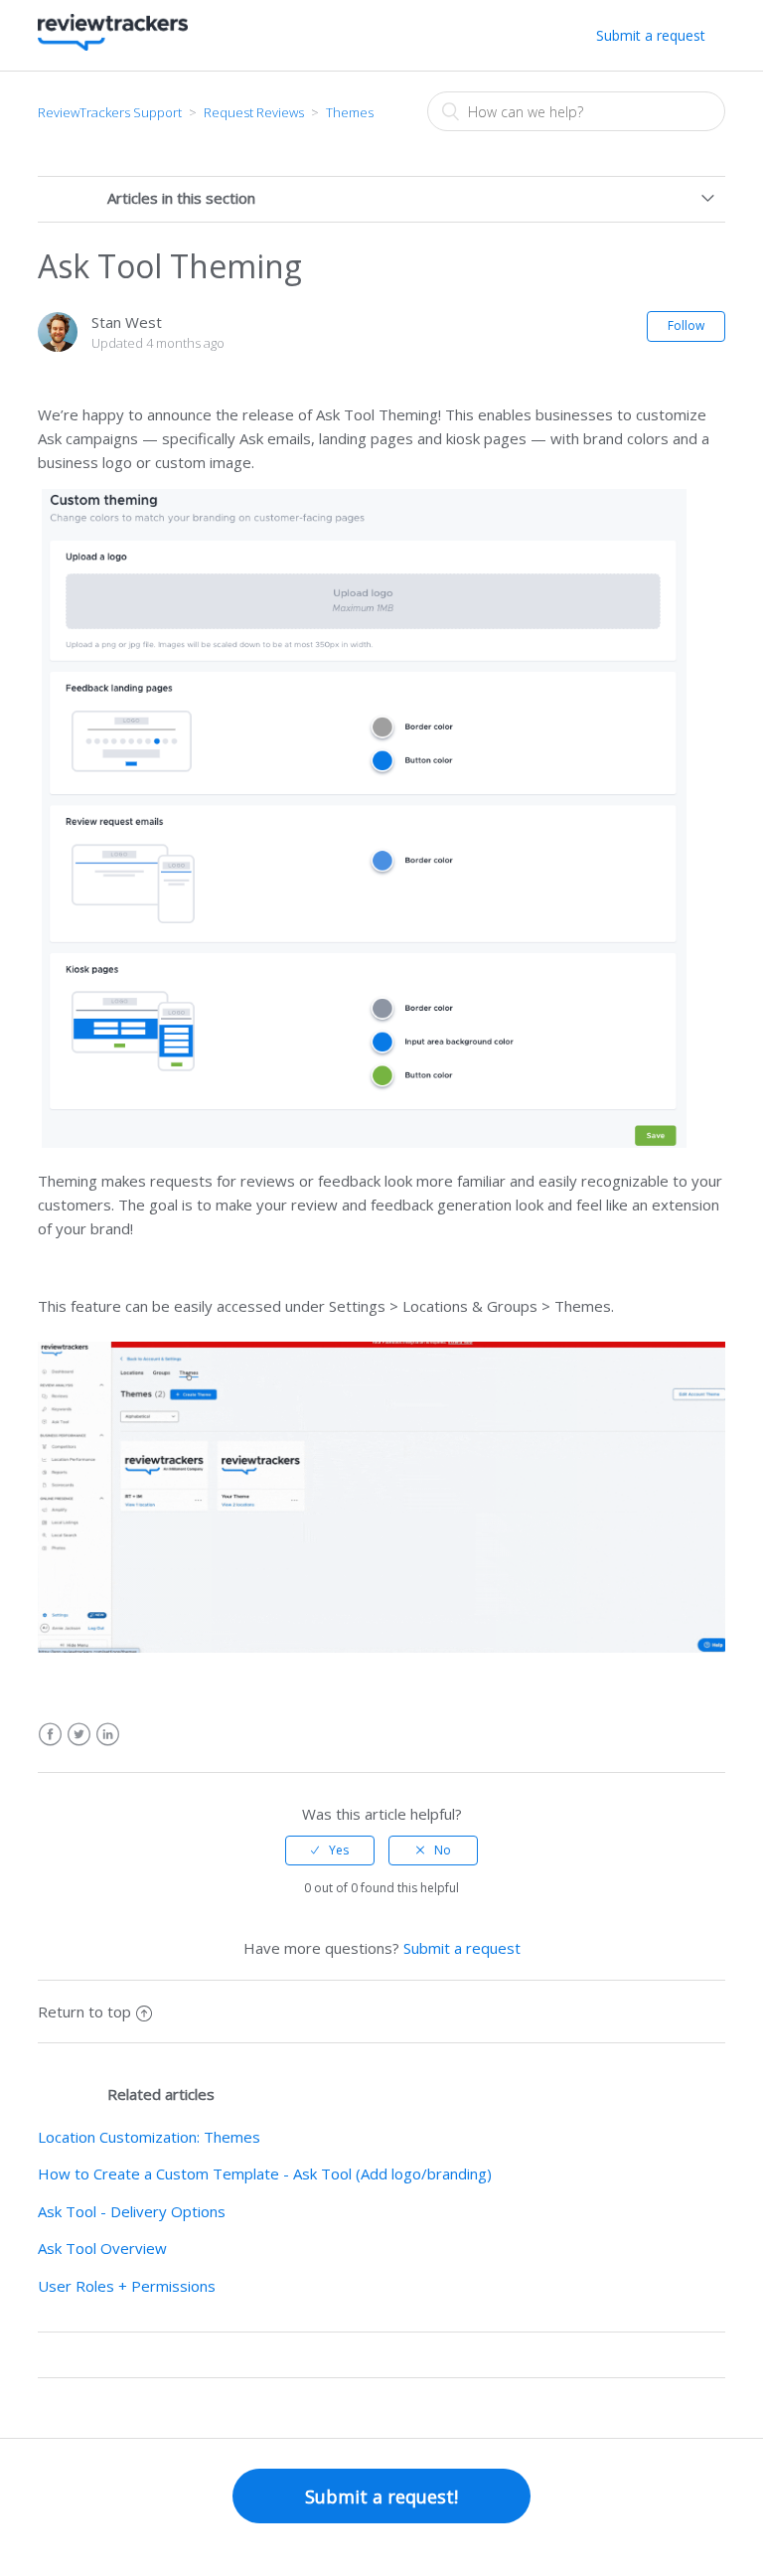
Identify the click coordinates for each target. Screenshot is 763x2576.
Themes (350, 112)
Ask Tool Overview (102, 2248)
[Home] (112, 45)
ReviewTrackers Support (110, 112)
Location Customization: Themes (149, 2137)
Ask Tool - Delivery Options (132, 2211)
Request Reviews (254, 112)
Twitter (79, 1735)
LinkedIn (108, 1735)
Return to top (84, 2012)
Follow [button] (686, 325)
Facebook (50, 1735)
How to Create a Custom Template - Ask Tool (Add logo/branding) (265, 2173)
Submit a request (651, 35)
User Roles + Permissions (127, 2286)
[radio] (330, 1851)
